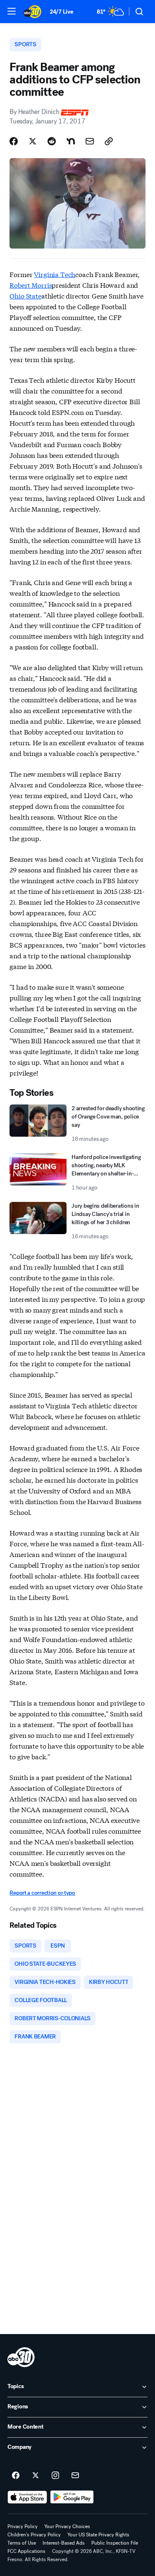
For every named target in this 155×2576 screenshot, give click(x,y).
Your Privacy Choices (67, 2526)
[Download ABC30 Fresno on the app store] (27, 2497)
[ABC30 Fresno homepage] (32, 12)
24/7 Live (61, 12)
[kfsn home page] (21, 2357)
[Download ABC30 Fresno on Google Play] (72, 2497)
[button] (12, 11)
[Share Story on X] (33, 141)
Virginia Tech (55, 274)
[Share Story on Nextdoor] (71, 141)
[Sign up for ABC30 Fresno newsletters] (75, 2476)
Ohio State (25, 295)
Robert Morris (31, 285)
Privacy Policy (23, 2526)
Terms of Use (22, 2543)
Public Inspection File (115, 2543)
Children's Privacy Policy (34, 2535)
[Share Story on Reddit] (52, 141)
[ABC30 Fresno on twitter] (36, 2476)
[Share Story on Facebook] (14, 141)
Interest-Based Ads (64, 2543)
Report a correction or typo (42, 1893)
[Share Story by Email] (90, 141)
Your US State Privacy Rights (98, 2535)
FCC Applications (26, 2551)
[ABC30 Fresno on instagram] (55, 2476)
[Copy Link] (109, 141)
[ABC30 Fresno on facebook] (16, 2476)
